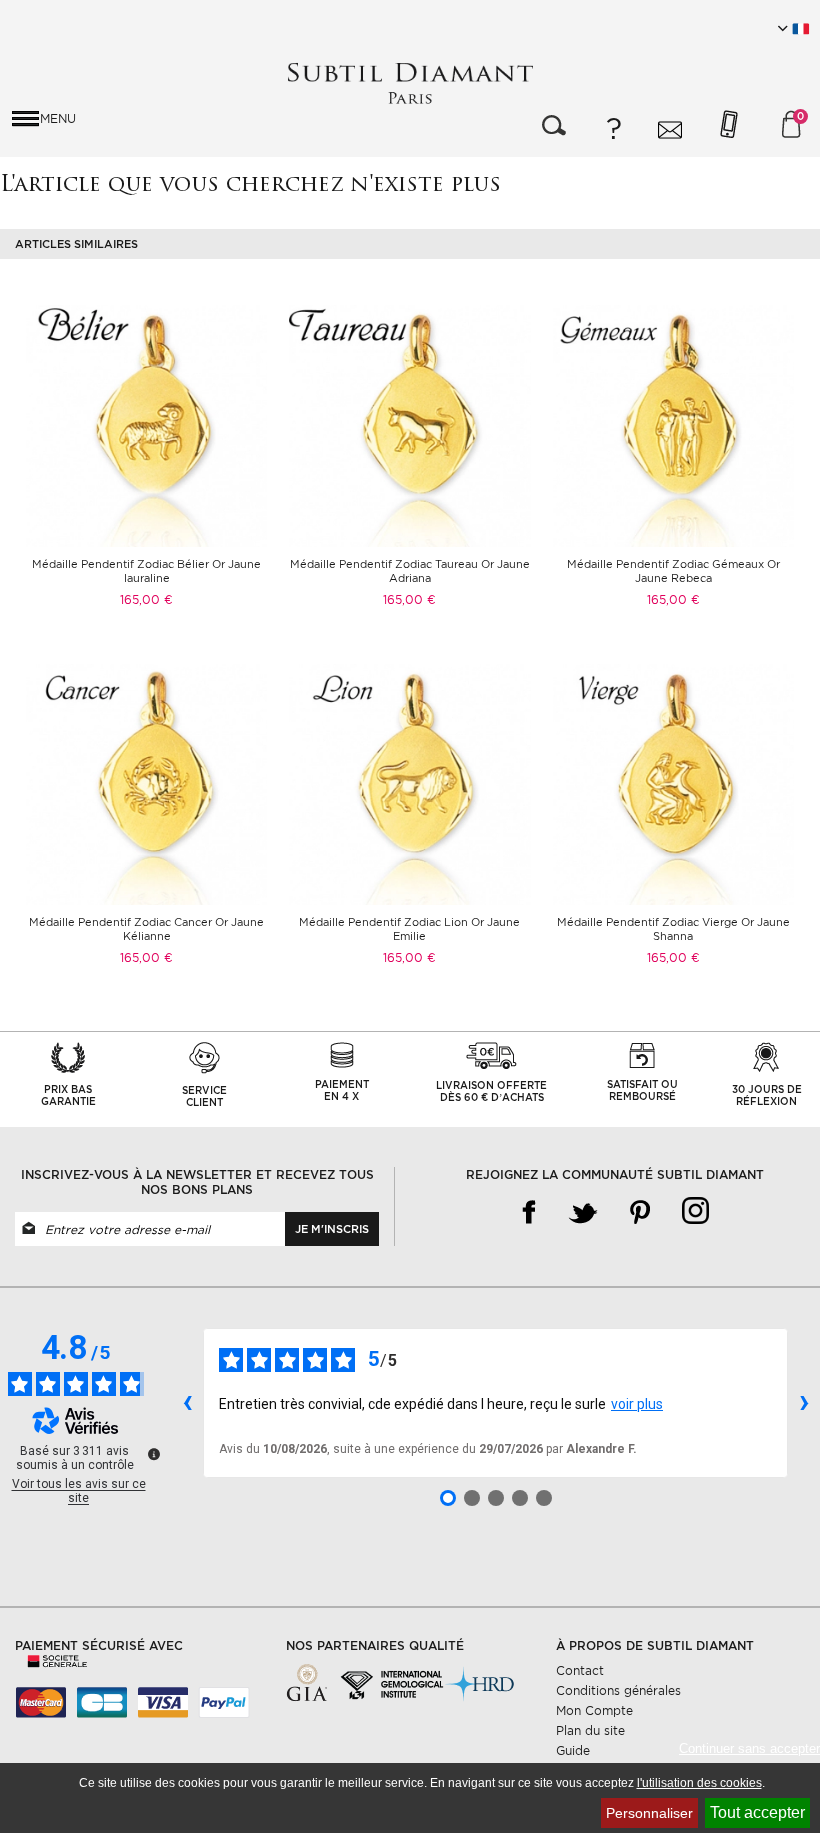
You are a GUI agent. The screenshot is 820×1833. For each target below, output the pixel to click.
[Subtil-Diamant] (410, 83)
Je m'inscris (332, 1229)
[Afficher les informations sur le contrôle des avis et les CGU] (154, 1454)
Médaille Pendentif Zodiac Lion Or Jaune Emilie (409, 929)
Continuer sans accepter (749, 1748)
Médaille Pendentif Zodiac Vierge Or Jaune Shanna (673, 929)
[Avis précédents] (187, 1403)
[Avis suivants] (804, 1403)
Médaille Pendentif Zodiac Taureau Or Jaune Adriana (410, 571)
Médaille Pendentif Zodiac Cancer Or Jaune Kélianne (146, 929)
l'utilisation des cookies (699, 1783)
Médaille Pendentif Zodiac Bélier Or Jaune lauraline (146, 571)
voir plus (637, 1404)
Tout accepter (757, 1812)
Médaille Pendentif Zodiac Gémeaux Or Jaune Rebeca (673, 571)
